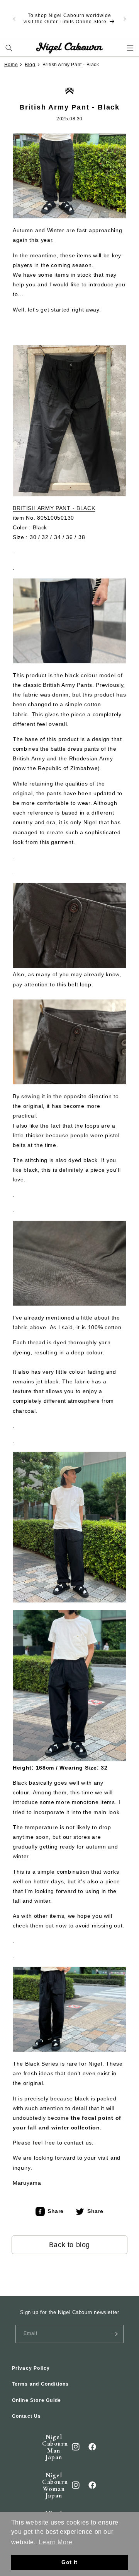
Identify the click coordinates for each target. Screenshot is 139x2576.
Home (11, 65)
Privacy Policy (31, 2368)
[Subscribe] (115, 2334)
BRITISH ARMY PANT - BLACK (54, 508)
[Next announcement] (125, 19)
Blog (30, 65)
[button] (9, 48)
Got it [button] (69, 2562)
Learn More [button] (55, 2542)
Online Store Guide (37, 2400)
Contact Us (27, 2416)
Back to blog (69, 2245)
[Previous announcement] (14, 19)
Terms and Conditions (41, 2384)
